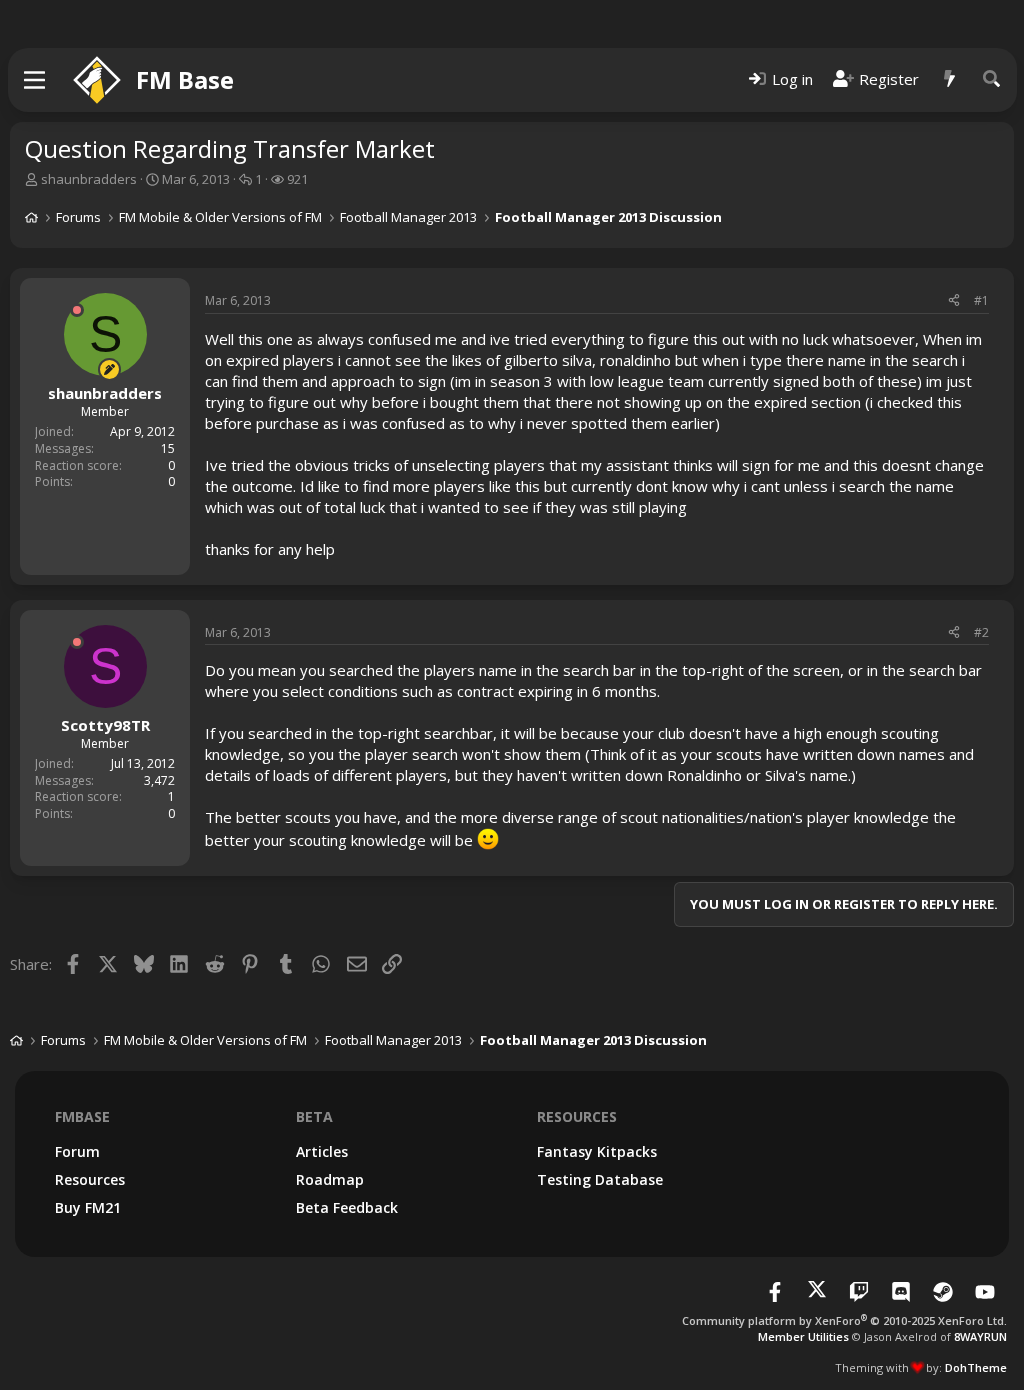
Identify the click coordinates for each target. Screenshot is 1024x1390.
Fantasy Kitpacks (597, 1151)
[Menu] (35, 80)
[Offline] (77, 310)
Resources (90, 1179)
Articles (322, 1151)
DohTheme (976, 1367)
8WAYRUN (980, 1336)
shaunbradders (89, 179)
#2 (981, 632)
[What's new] (950, 79)
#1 (981, 300)
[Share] (954, 301)
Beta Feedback (347, 1207)
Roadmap (330, 1179)
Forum (77, 1151)
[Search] (992, 79)
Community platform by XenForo (844, 1320)
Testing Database (600, 1179)
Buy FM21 (88, 1207)
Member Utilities (803, 1336)
